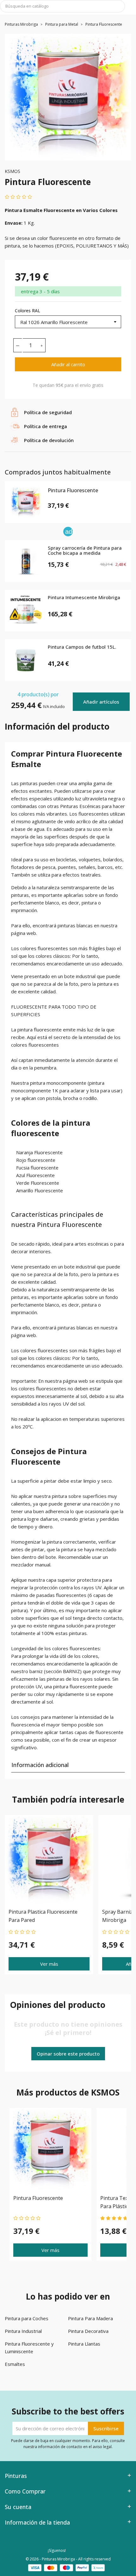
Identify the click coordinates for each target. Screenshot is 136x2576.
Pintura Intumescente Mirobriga (84, 598)
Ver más (49, 1963)
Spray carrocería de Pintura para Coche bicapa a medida (85, 551)
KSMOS (12, 171)
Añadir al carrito (68, 364)
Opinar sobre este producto (68, 2054)
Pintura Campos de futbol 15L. (82, 647)
